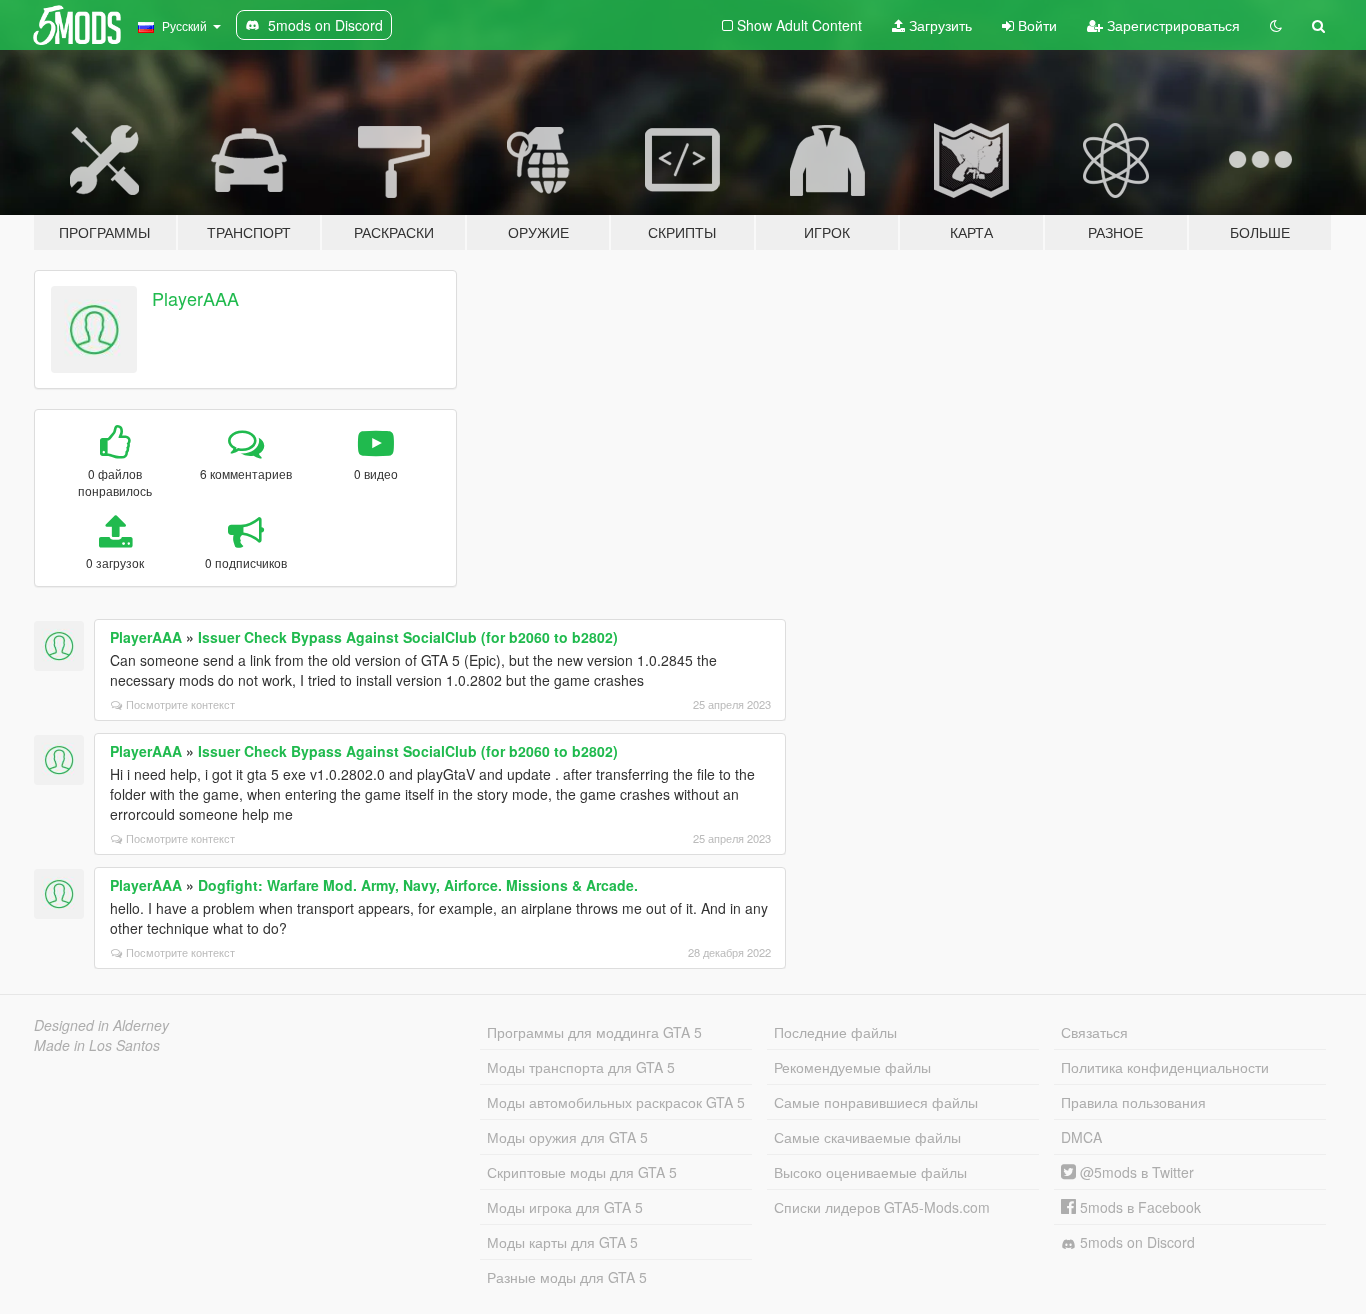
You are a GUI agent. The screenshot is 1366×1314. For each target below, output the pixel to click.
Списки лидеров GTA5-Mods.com (882, 1207)
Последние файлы (835, 1032)
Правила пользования (1133, 1102)
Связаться (1094, 1032)
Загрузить (938, 25)
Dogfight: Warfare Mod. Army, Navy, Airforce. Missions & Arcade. (418, 885)
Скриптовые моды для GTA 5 (582, 1172)
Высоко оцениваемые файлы (870, 1172)
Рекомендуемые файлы (852, 1067)
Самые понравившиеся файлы (876, 1102)
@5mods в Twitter (1135, 1172)
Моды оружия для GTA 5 (567, 1137)
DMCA (1081, 1137)
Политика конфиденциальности (1165, 1067)
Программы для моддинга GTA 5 (594, 1032)
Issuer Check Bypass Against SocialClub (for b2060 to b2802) (408, 637)
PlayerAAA (195, 298)
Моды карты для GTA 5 (562, 1242)
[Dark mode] (1276, 25)
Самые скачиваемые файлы (867, 1137)
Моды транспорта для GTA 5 (581, 1067)
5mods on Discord (1135, 1242)
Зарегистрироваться (1171, 25)
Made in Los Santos (97, 1045)
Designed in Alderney (101, 1025)
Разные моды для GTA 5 (567, 1277)
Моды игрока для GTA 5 (565, 1207)
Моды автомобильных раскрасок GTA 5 (616, 1102)
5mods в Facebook (1138, 1207)
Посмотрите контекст (180, 704)
